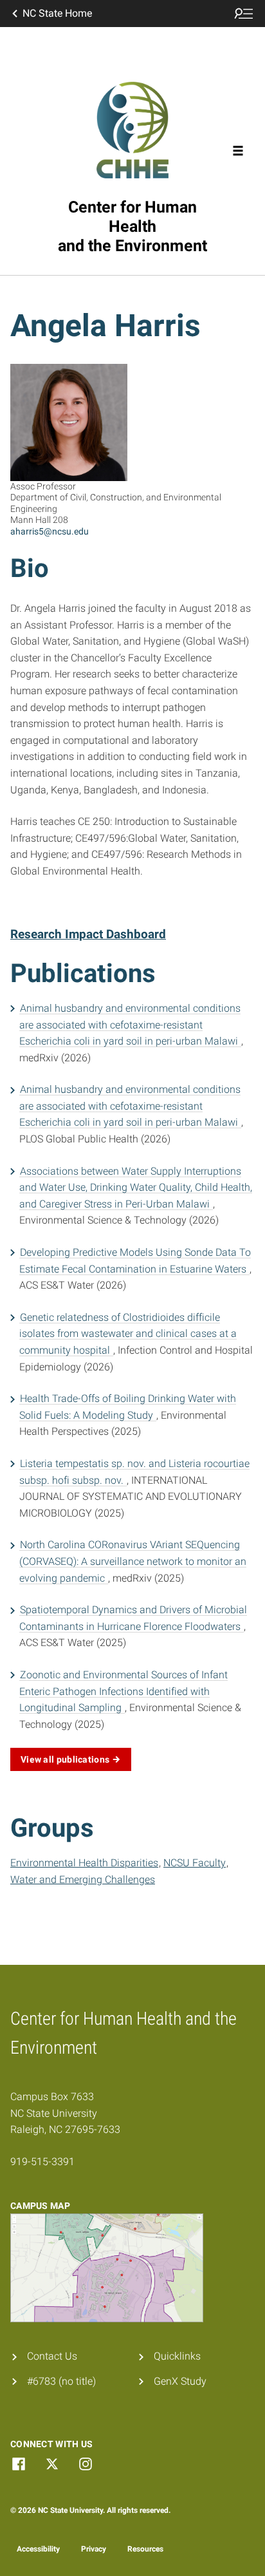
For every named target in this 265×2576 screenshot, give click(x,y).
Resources (145, 2549)
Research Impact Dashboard (88, 934)
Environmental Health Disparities (84, 1863)
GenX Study (180, 2381)
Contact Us (52, 2356)
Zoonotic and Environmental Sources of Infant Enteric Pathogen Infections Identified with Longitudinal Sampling (123, 1691)
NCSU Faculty (195, 1863)
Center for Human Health (132, 226)
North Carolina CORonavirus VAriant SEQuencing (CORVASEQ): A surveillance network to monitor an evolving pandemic (133, 1561)
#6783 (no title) (61, 2381)
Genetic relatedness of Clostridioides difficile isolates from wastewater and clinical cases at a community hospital (128, 1334)
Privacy (94, 2549)
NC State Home (57, 13)
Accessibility (38, 2549)
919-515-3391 (42, 2162)
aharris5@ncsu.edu (50, 531)
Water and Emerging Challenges (83, 1880)
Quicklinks (177, 2356)
